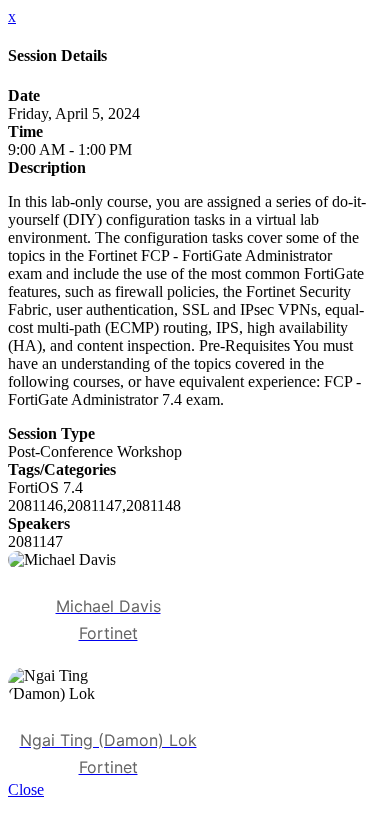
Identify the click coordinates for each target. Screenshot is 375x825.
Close (26, 789)
